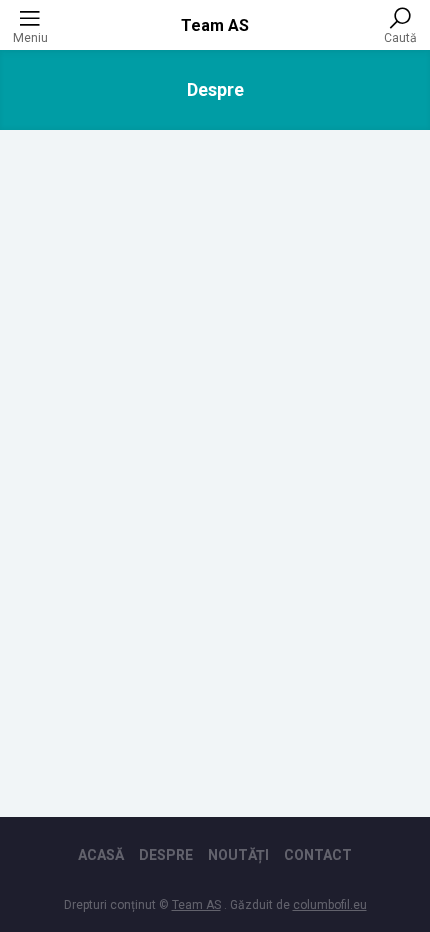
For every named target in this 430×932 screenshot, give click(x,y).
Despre (166, 855)
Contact (318, 855)
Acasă (101, 855)
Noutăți (238, 855)
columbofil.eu (330, 905)
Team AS (215, 25)
